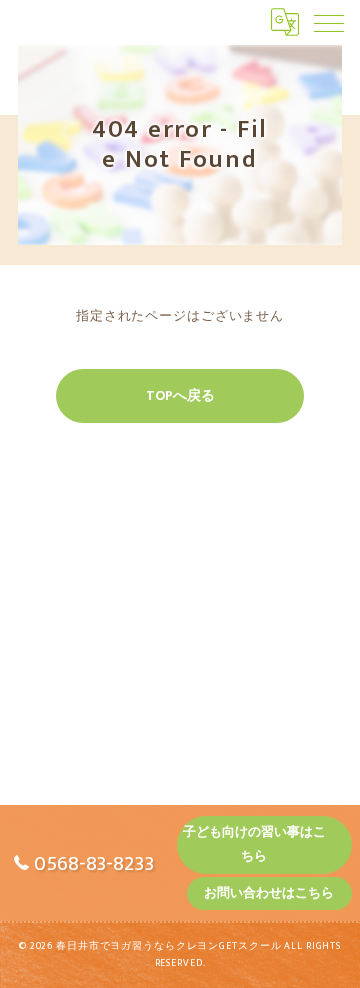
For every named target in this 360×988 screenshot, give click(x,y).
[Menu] (329, 22)
